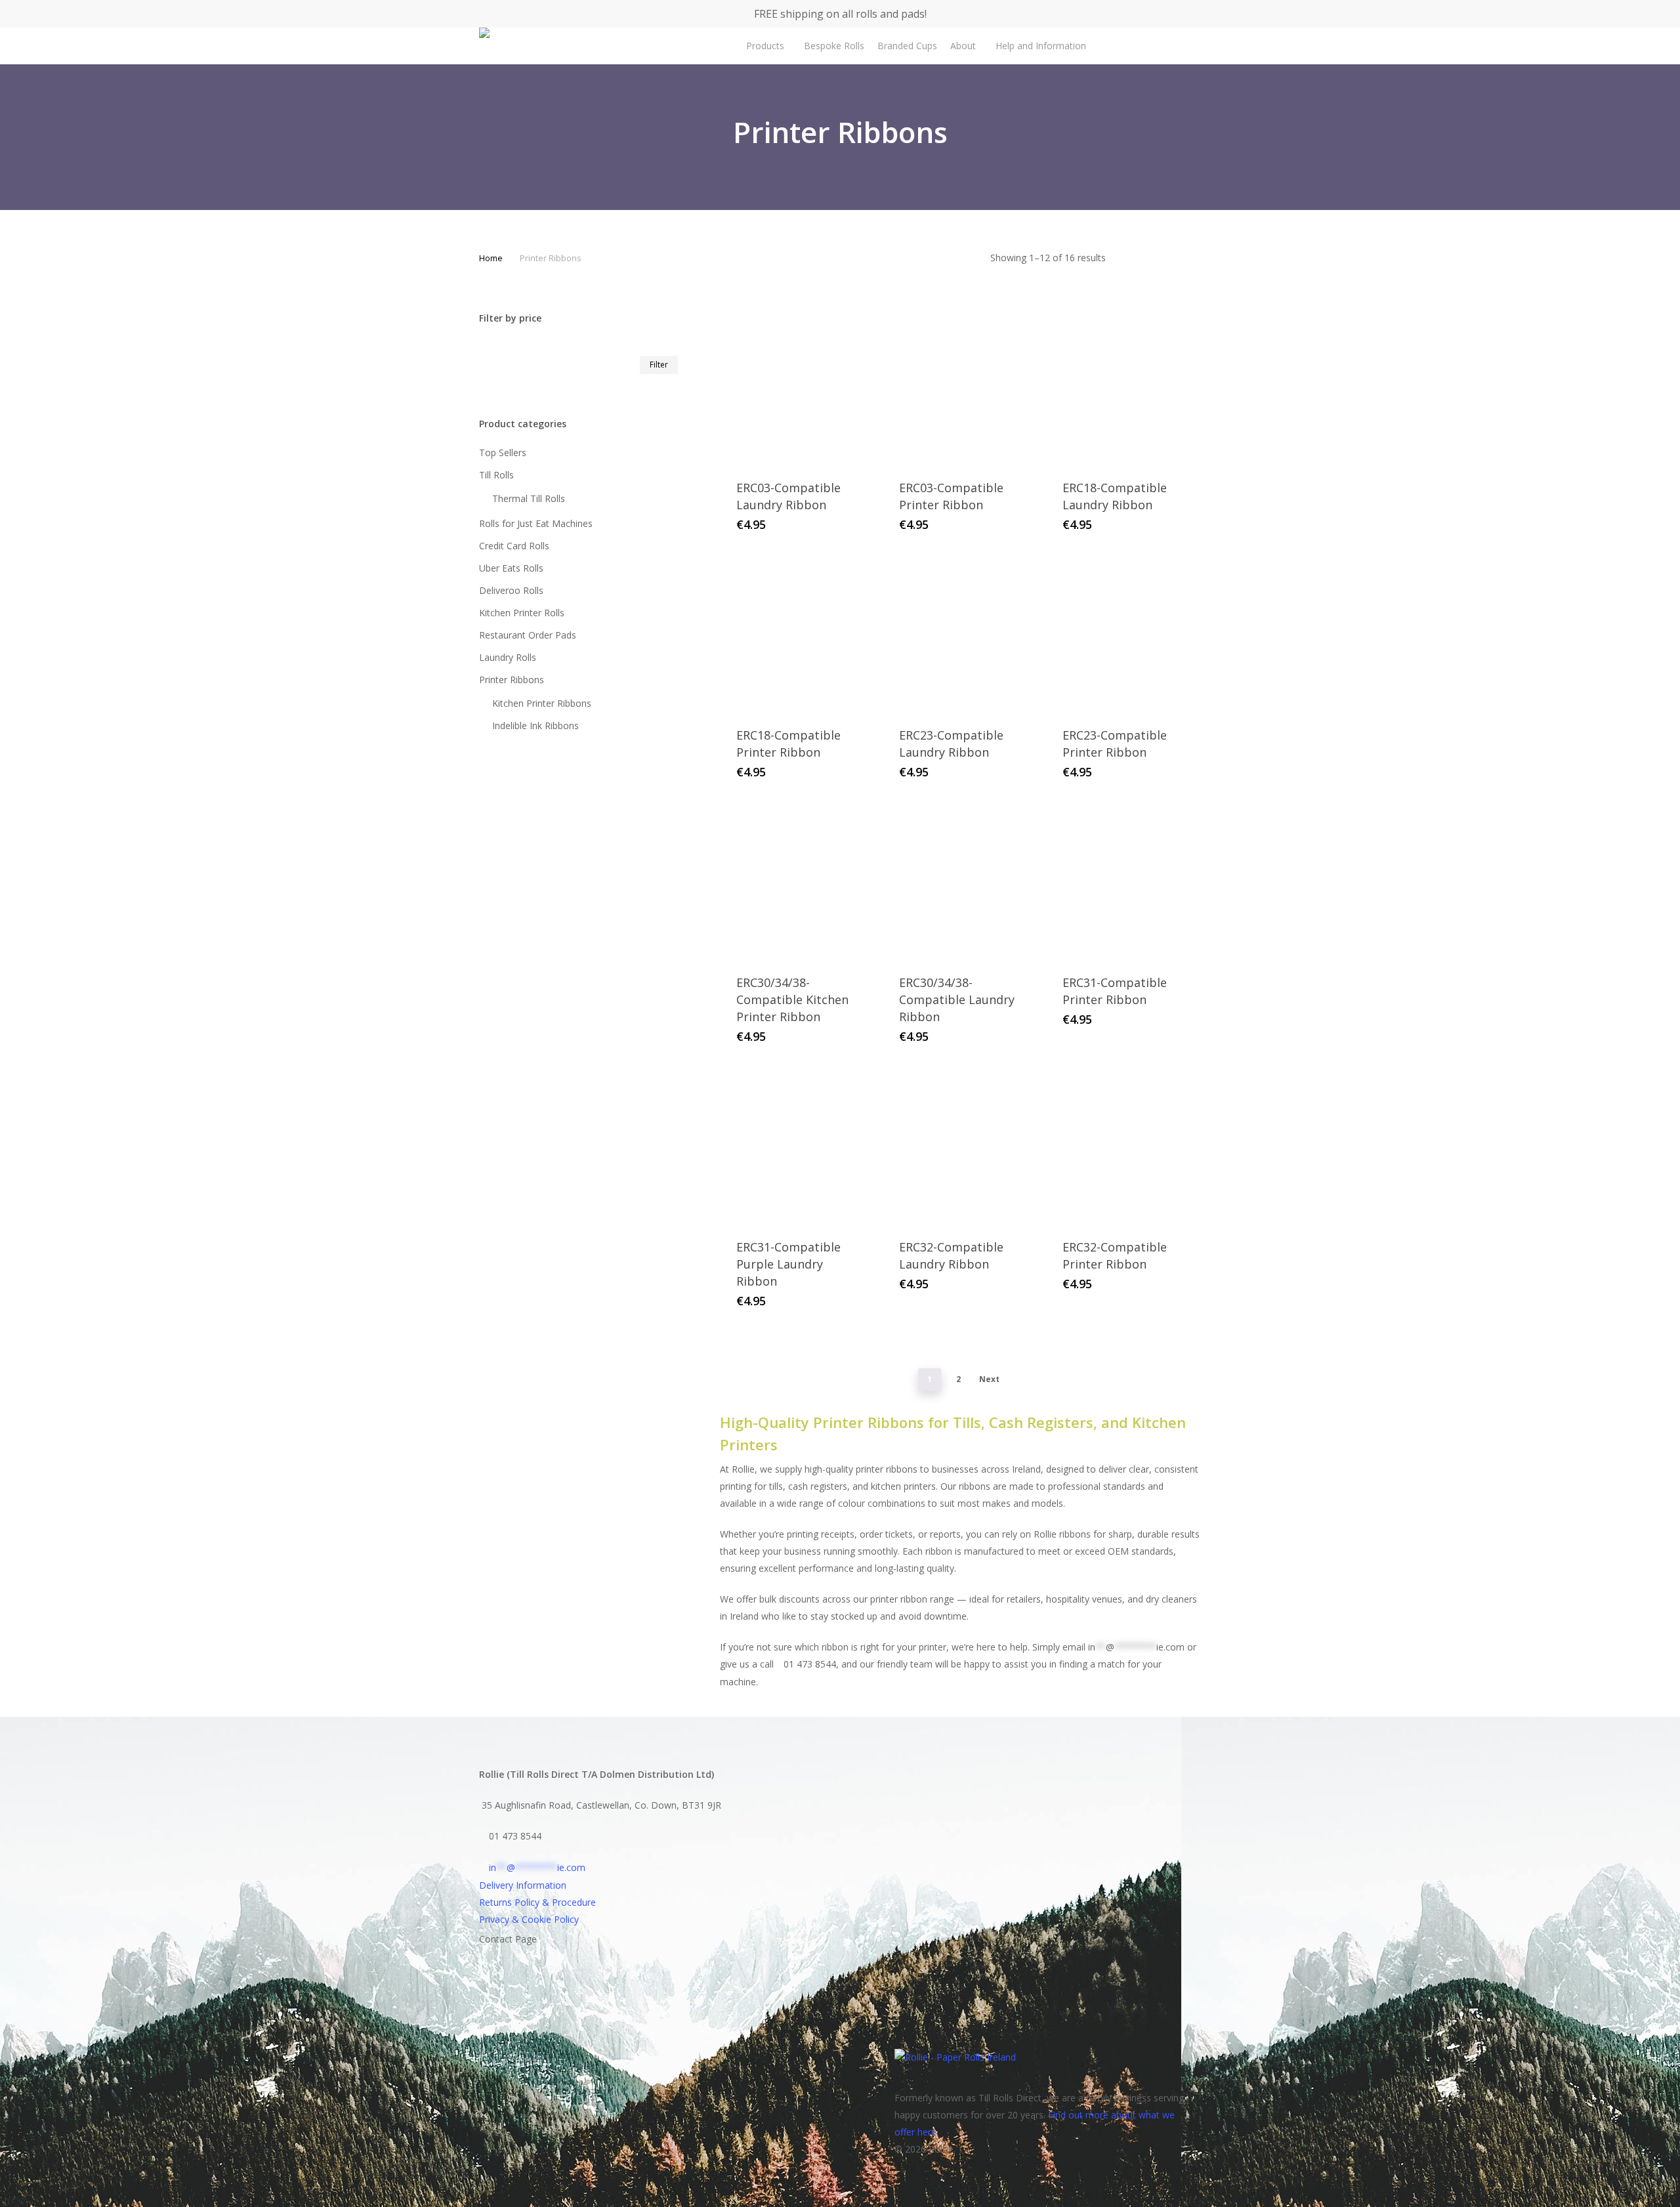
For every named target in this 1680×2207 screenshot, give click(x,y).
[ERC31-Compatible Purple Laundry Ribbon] (797, 1146)
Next (989, 1379)
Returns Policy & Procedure (537, 1902)
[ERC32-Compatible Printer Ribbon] (1123, 1146)
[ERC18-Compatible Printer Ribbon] (797, 635)
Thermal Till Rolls (529, 498)
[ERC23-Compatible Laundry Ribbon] (959, 635)
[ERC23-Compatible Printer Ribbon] (1123, 635)
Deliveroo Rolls (511, 590)
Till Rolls (496, 475)
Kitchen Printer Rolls (522, 613)
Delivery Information (523, 1885)
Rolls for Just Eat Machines (536, 523)
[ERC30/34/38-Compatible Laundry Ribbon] (959, 882)
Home (491, 258)
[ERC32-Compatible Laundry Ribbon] (959, 1146)
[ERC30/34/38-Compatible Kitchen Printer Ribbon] (797, 882)
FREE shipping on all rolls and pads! (840, 14)
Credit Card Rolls (514, 546)
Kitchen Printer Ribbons (542, 703)
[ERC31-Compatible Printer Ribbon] (1123, 882)
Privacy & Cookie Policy (529, 1919)
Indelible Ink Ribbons (535, 725)
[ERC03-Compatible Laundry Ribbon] (797, 387)
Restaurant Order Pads (528, 635)
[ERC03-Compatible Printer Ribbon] (959, 387)
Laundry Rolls (508, 657)
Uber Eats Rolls (511, 568)
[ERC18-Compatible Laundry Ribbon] (1123, 387)
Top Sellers (503, 452)
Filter (659, 365)
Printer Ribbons (512, 680)
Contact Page (508, 1939)
